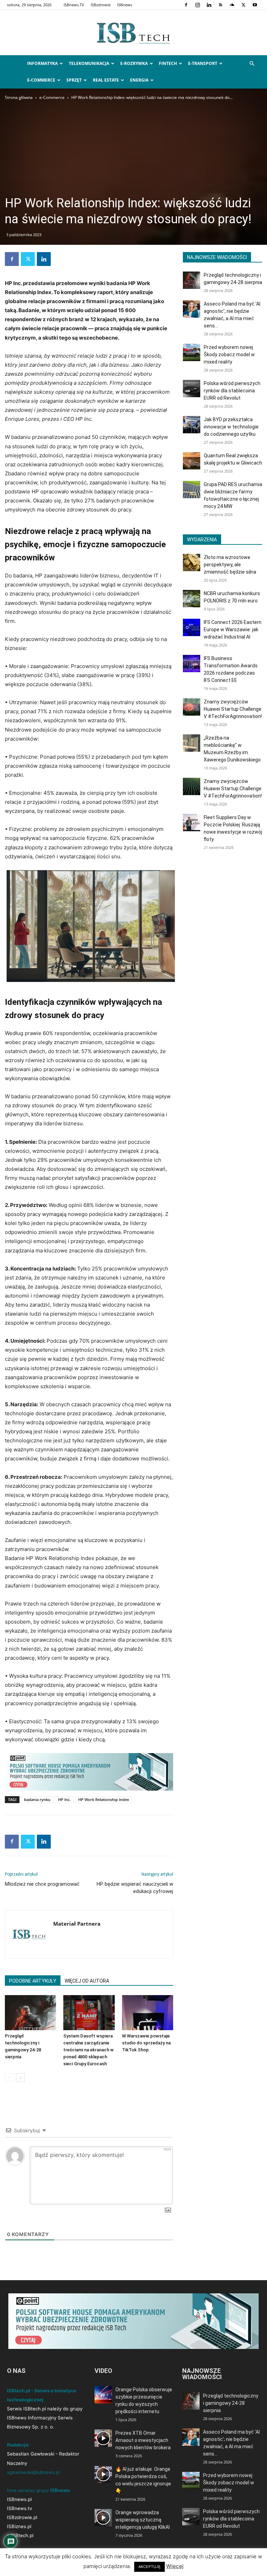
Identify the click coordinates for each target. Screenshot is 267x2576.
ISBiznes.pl (19, 2526)
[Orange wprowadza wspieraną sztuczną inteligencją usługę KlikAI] (103, 2518)
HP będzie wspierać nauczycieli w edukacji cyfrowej (135, 1888)
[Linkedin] (209, 5)
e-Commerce (41, 80)
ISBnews (125, 5)
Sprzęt (74, 80)
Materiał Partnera (77, 1924)
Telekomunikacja (89, 63)
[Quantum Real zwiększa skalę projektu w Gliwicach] (192, 461)
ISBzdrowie (101, 5)
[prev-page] (9, 2078)
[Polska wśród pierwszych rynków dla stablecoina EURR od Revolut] (192, 389)
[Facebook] (186, 5)
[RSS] (220, 5)
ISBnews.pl (19, 2499)
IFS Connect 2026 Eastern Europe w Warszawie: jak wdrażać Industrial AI (233, 630)
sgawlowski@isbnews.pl (33, 2472)
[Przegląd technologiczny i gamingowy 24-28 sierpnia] (30, 2013)
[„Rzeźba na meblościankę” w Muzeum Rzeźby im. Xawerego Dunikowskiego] (192, 743)
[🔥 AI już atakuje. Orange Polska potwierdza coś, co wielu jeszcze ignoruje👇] (103, 2474)
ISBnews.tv (19, 2508)
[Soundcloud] (232, 5)
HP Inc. (64, 1799)
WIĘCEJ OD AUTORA (87, 1981)
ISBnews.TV (74, 5)
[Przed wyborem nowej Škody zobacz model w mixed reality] (192, 352)
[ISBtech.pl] (133, 33)
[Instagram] (197, 5)
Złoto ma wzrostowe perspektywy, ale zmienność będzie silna (230, 565)
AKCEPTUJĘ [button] (149, 2567)
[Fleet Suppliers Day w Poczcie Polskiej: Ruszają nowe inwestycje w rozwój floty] (192, 823)
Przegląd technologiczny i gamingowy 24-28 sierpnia (231, 2403)
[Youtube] (255, 5)
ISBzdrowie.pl (22, 2517)
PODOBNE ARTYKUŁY (33, 1981)
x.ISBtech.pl (20, 2535)
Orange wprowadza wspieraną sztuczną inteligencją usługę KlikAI (143, 2520)
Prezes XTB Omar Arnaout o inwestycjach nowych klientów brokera (143, 2440)
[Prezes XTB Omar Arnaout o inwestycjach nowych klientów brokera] (103, 2438)
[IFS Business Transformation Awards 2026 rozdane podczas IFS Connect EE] (192, 664)
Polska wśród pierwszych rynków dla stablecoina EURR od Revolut (232, 391)
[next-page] (20, 2078)
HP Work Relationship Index (104, 1799)
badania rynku (37, 1799)
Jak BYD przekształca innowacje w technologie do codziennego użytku (231, 427)
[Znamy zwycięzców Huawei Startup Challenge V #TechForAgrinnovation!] (192, 707)
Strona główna (19, 97)
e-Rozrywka (134, 63)
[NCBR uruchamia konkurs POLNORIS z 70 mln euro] (192, 599)
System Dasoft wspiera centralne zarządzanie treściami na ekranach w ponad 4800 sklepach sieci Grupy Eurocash (88, 2050)
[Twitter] (243, 5)
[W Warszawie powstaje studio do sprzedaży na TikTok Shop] (148, 2013)
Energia (139, 80)
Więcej (175, 2566)
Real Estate (106, 80)
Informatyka (42, 63)
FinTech (168, 63)
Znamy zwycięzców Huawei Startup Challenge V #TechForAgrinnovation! (233, 709)
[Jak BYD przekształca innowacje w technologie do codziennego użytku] (192, 425)
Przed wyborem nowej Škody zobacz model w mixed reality (229, 355)
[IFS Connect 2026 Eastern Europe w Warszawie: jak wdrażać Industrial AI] (192, 627)
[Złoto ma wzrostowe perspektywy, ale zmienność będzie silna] (192, 562)
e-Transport (203, 63)
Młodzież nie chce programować (42, 1884)
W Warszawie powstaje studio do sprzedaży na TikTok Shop (146, 2043)
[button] (252, 64)
